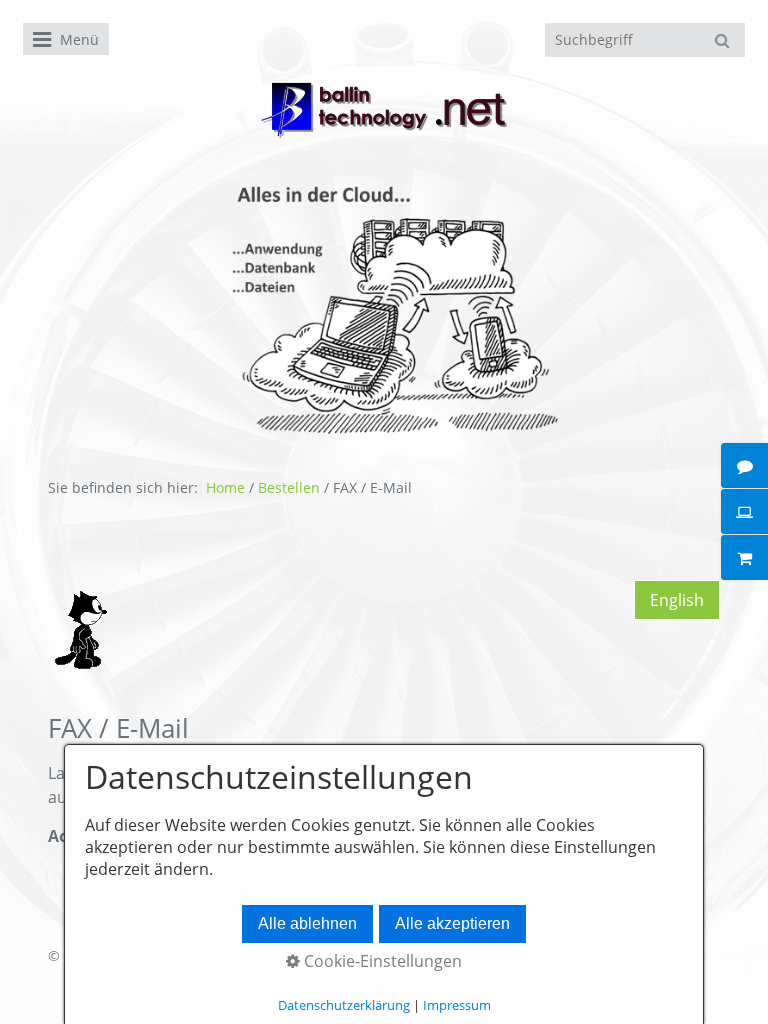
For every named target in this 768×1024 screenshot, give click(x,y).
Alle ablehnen (307, 923)
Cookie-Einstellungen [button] (381, 961)
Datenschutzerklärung (344, 1005)
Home (225, 487)
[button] (677, 600)
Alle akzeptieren (452, 923)
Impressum (457, 1005)
